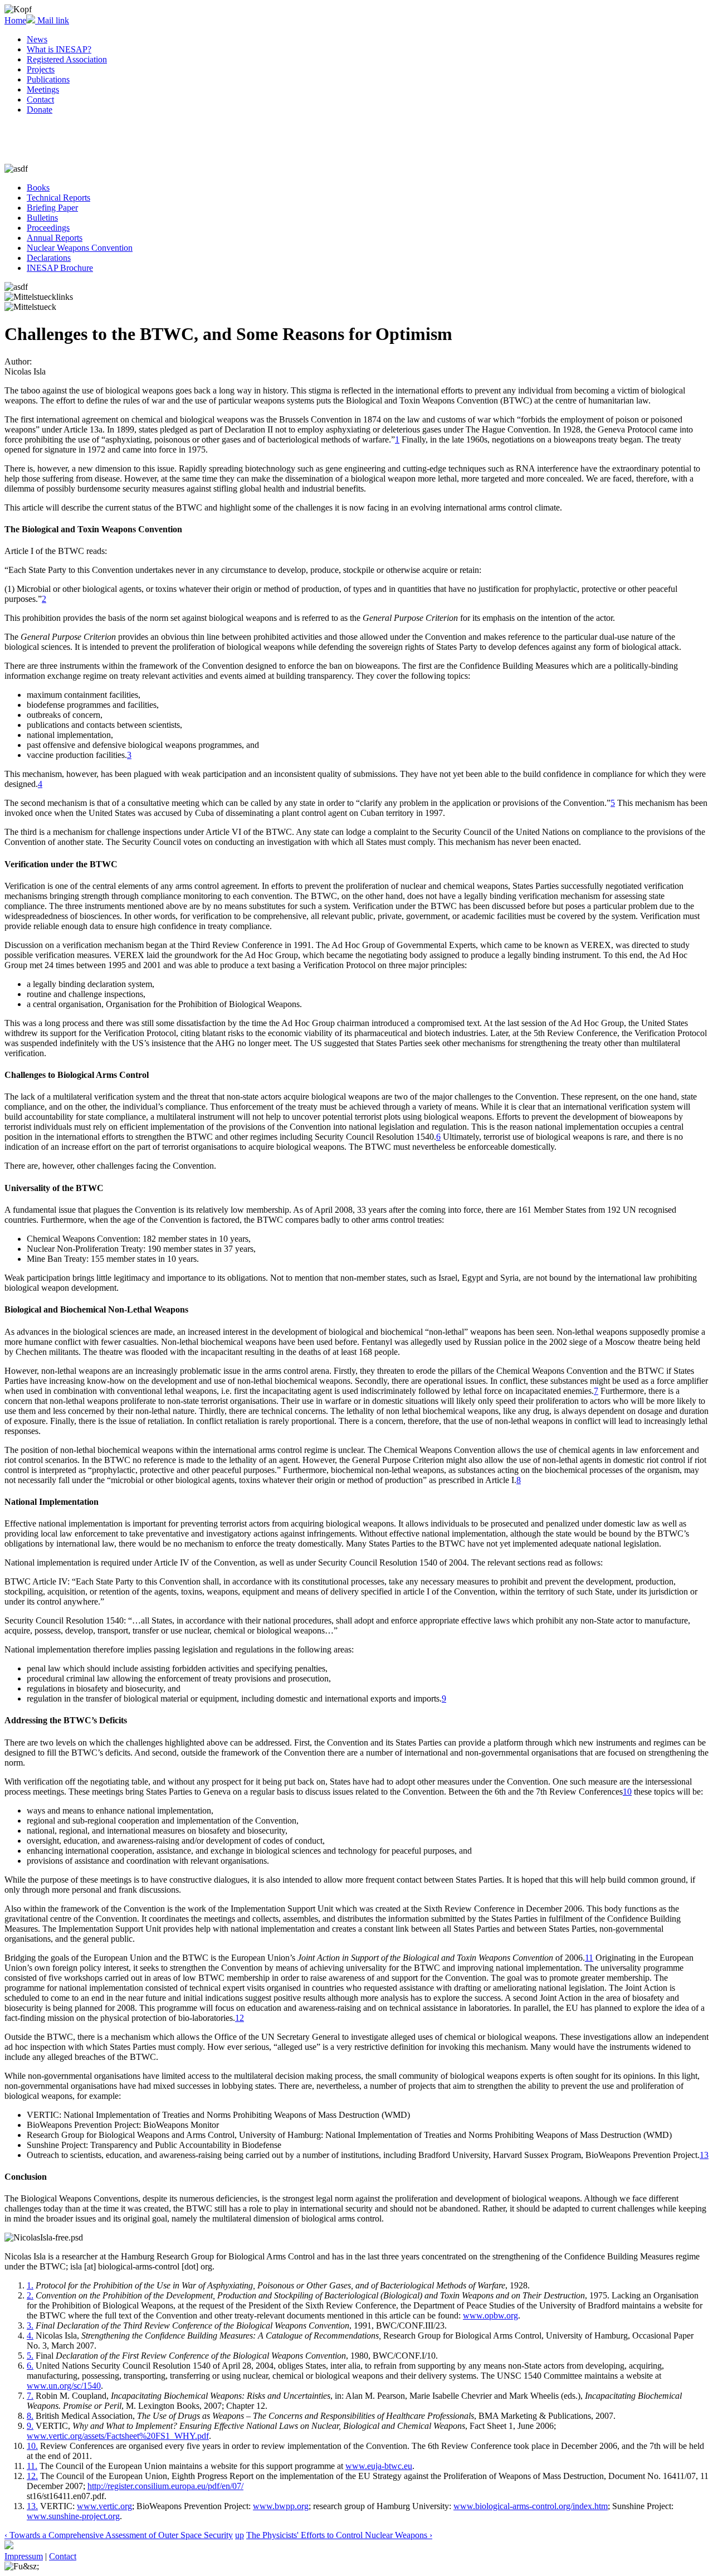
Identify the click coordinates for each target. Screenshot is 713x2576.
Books (38, 188)
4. (30, 2336)
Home (15, 20)
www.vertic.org (104, 2506)
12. (32, 2476)
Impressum (24, 2556)
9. (30, 2426)
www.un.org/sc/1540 (64, 2386)
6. (30, 2366)
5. (30, 2356)
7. (30, 2396)
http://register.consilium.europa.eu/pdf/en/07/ (165, 2486)
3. (30, 2325)
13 (704, 2155)
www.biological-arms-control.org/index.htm (531, 2506)
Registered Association (67, 59)
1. (30, 2285)
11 (589, 1958)
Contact (40, 99)
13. (32, 2506)
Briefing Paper (52, 208)
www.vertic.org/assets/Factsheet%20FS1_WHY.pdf (118, 2436)
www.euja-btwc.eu (379, 2466)
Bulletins (42, 218)
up (240, 2535)
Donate (40, 110)
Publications (48, 79)
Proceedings (48, 228)
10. (32, 2446)
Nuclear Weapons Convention (80, 248)
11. (32, 2466)
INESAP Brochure (60, 268)
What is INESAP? (59, 49)
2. (30, 2295)
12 (240, 2018)
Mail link (52, 20)
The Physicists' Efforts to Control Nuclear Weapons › (339, 2535)
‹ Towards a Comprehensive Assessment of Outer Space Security (119, 2535)
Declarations (49, 258)
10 (627, 1792)
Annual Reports (55, 238)
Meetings (43, 89)
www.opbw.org (490, 2315)
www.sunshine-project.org (73, 2516)
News (37, 39)
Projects (41, 69)
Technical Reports (58, 198)
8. (30, 2416)
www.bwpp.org (281, 2506)
